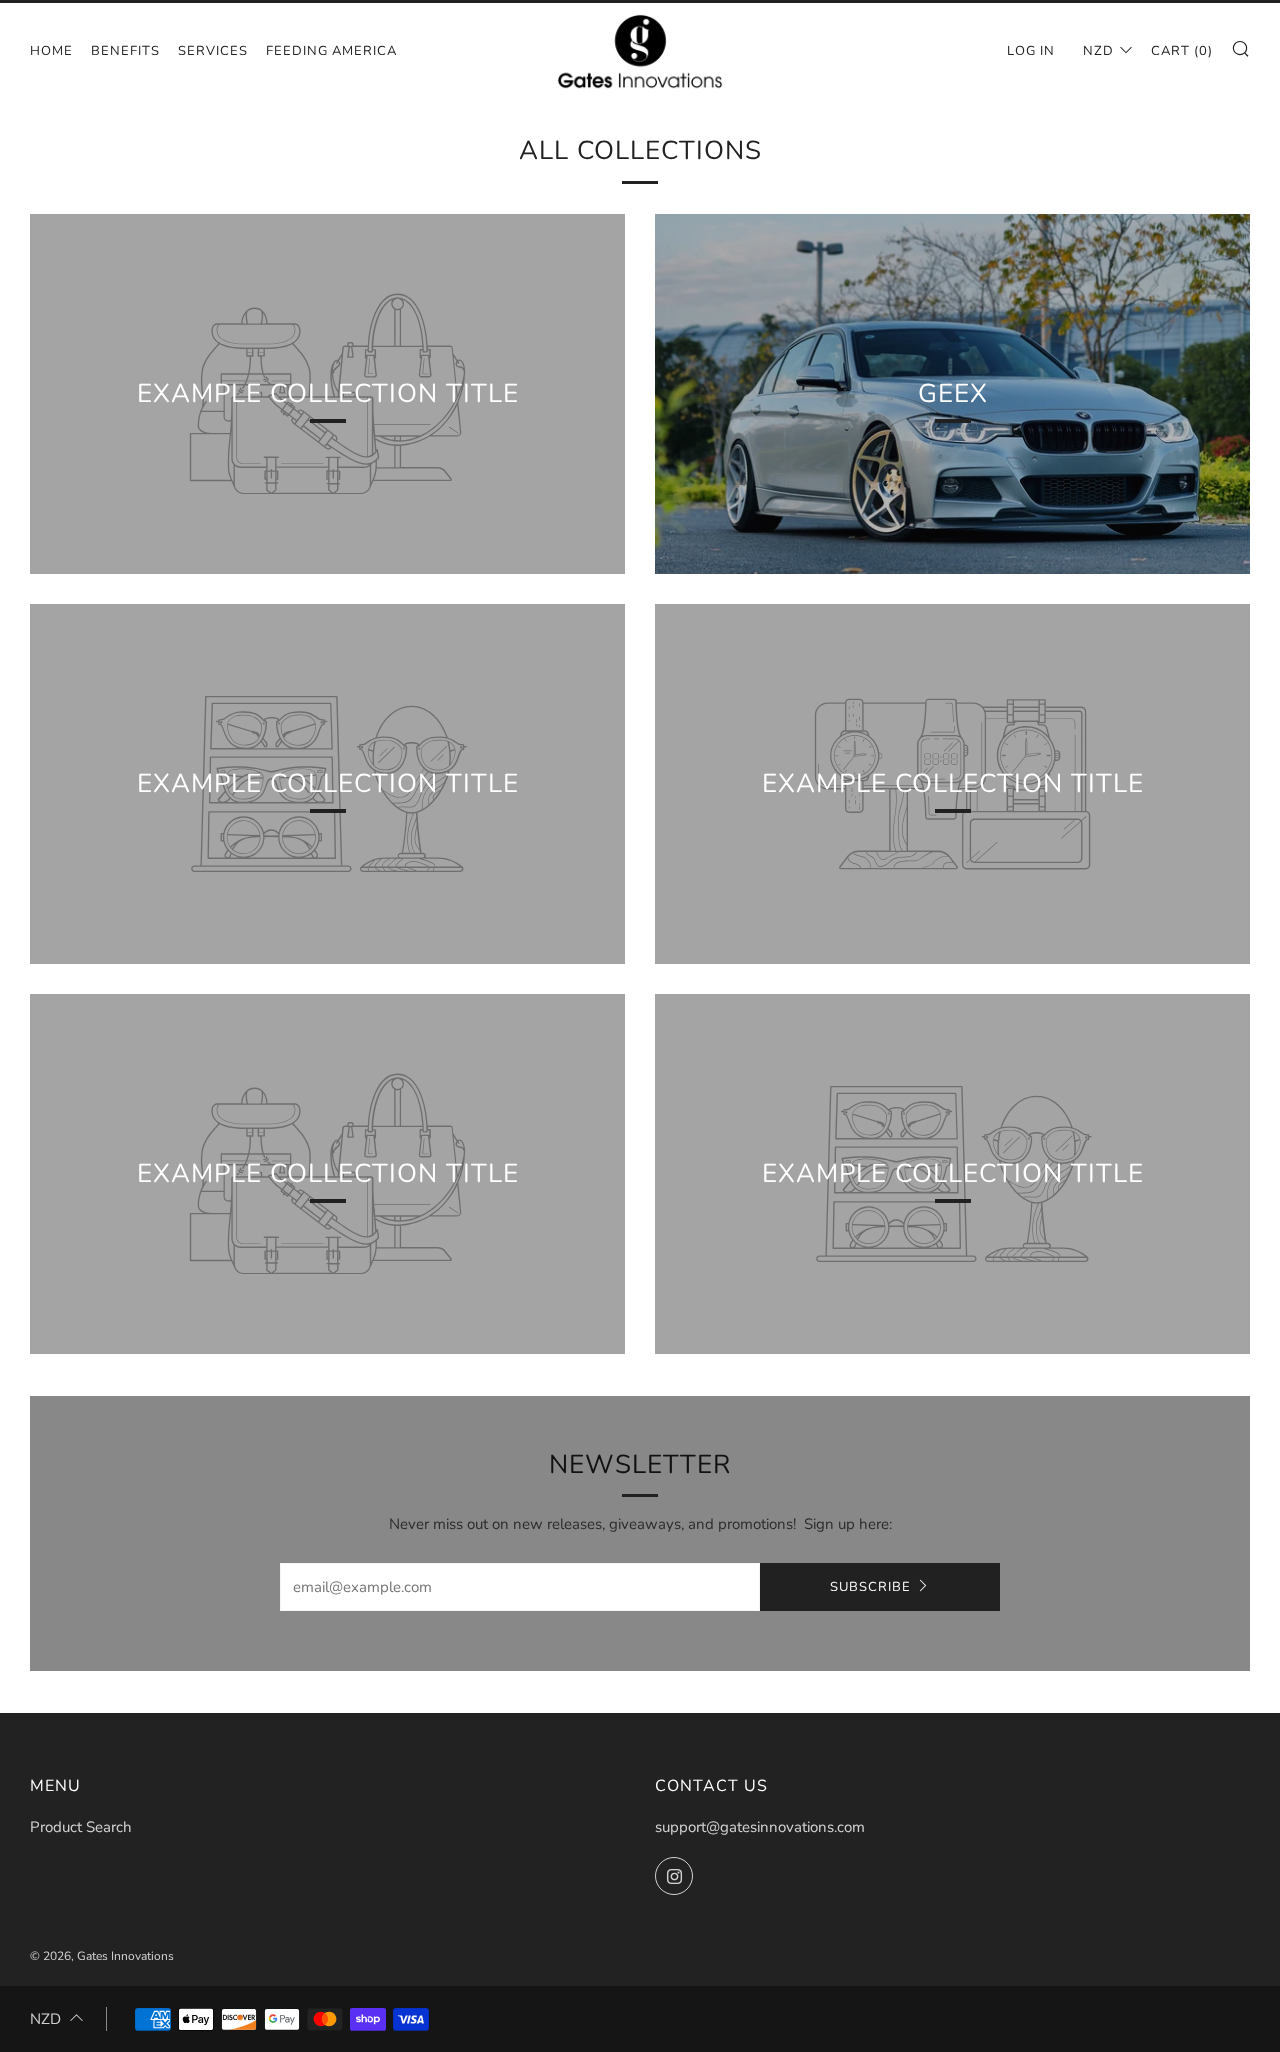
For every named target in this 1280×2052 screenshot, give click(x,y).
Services (213, 51)
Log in (1031, 51)
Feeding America (331, 51)
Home (51, 51)
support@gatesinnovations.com (760, 1827)
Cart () (1182, 51)
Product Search (81, 1827)
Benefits (125, 51)
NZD (1098, 51)
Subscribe (870, 1587)
